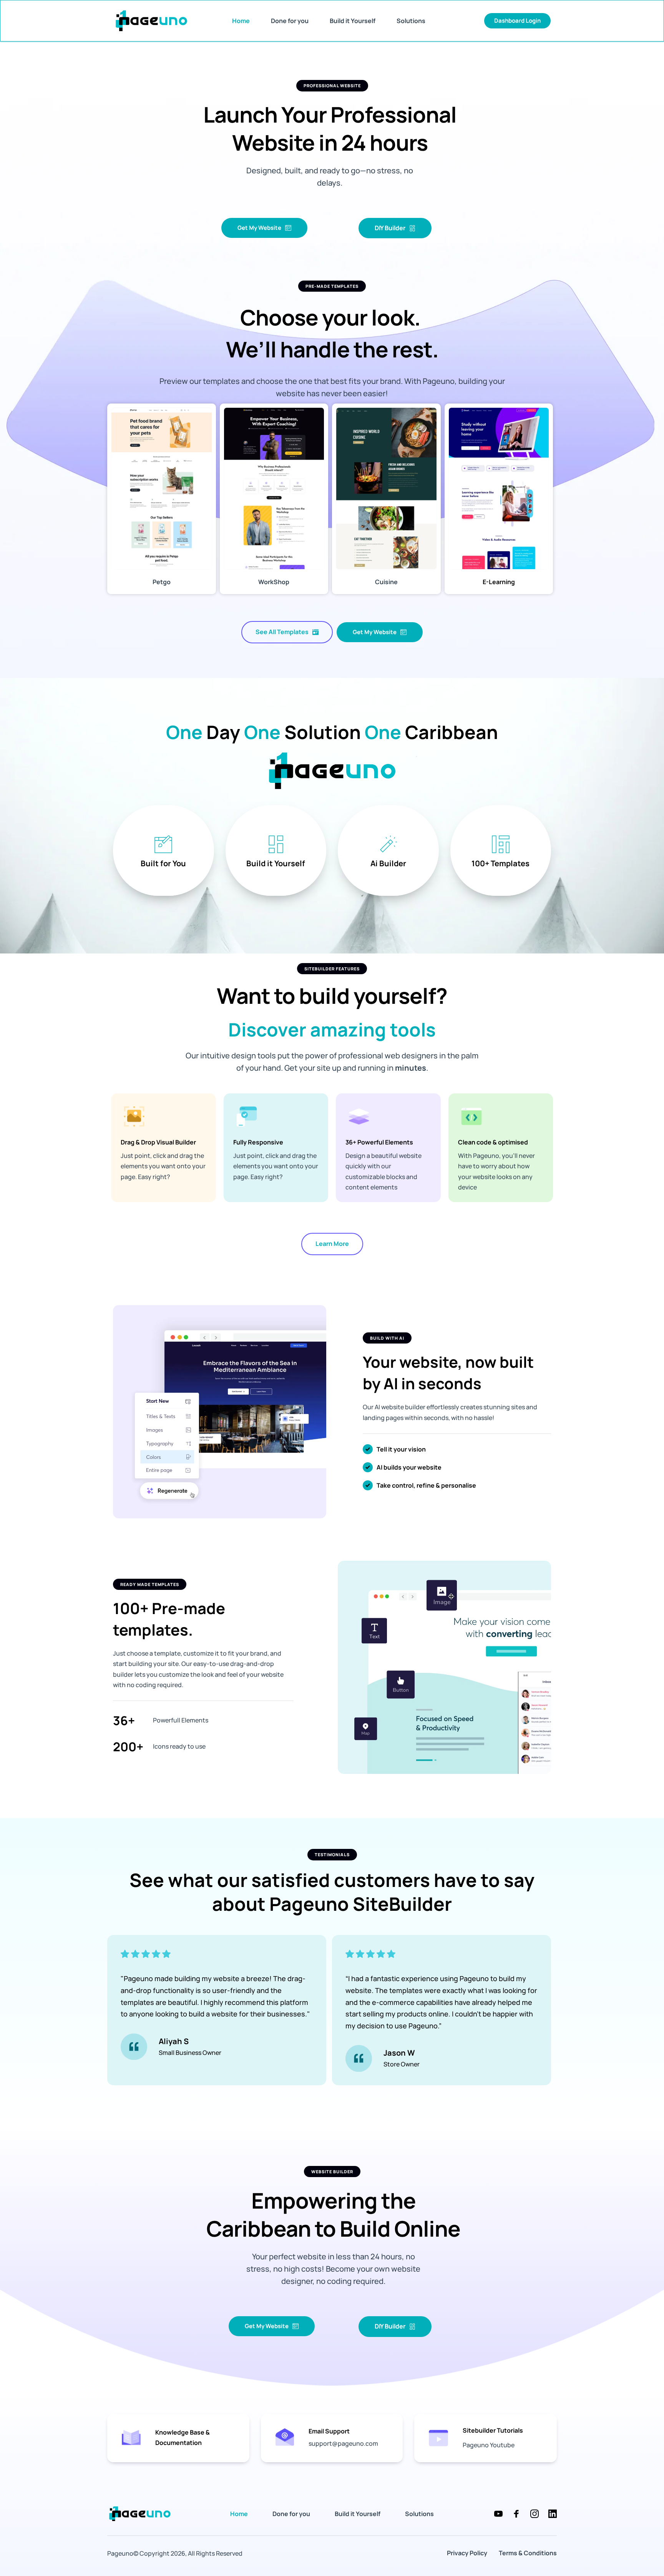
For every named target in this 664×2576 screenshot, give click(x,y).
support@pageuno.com (343, 2443)
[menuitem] (241, 21)
